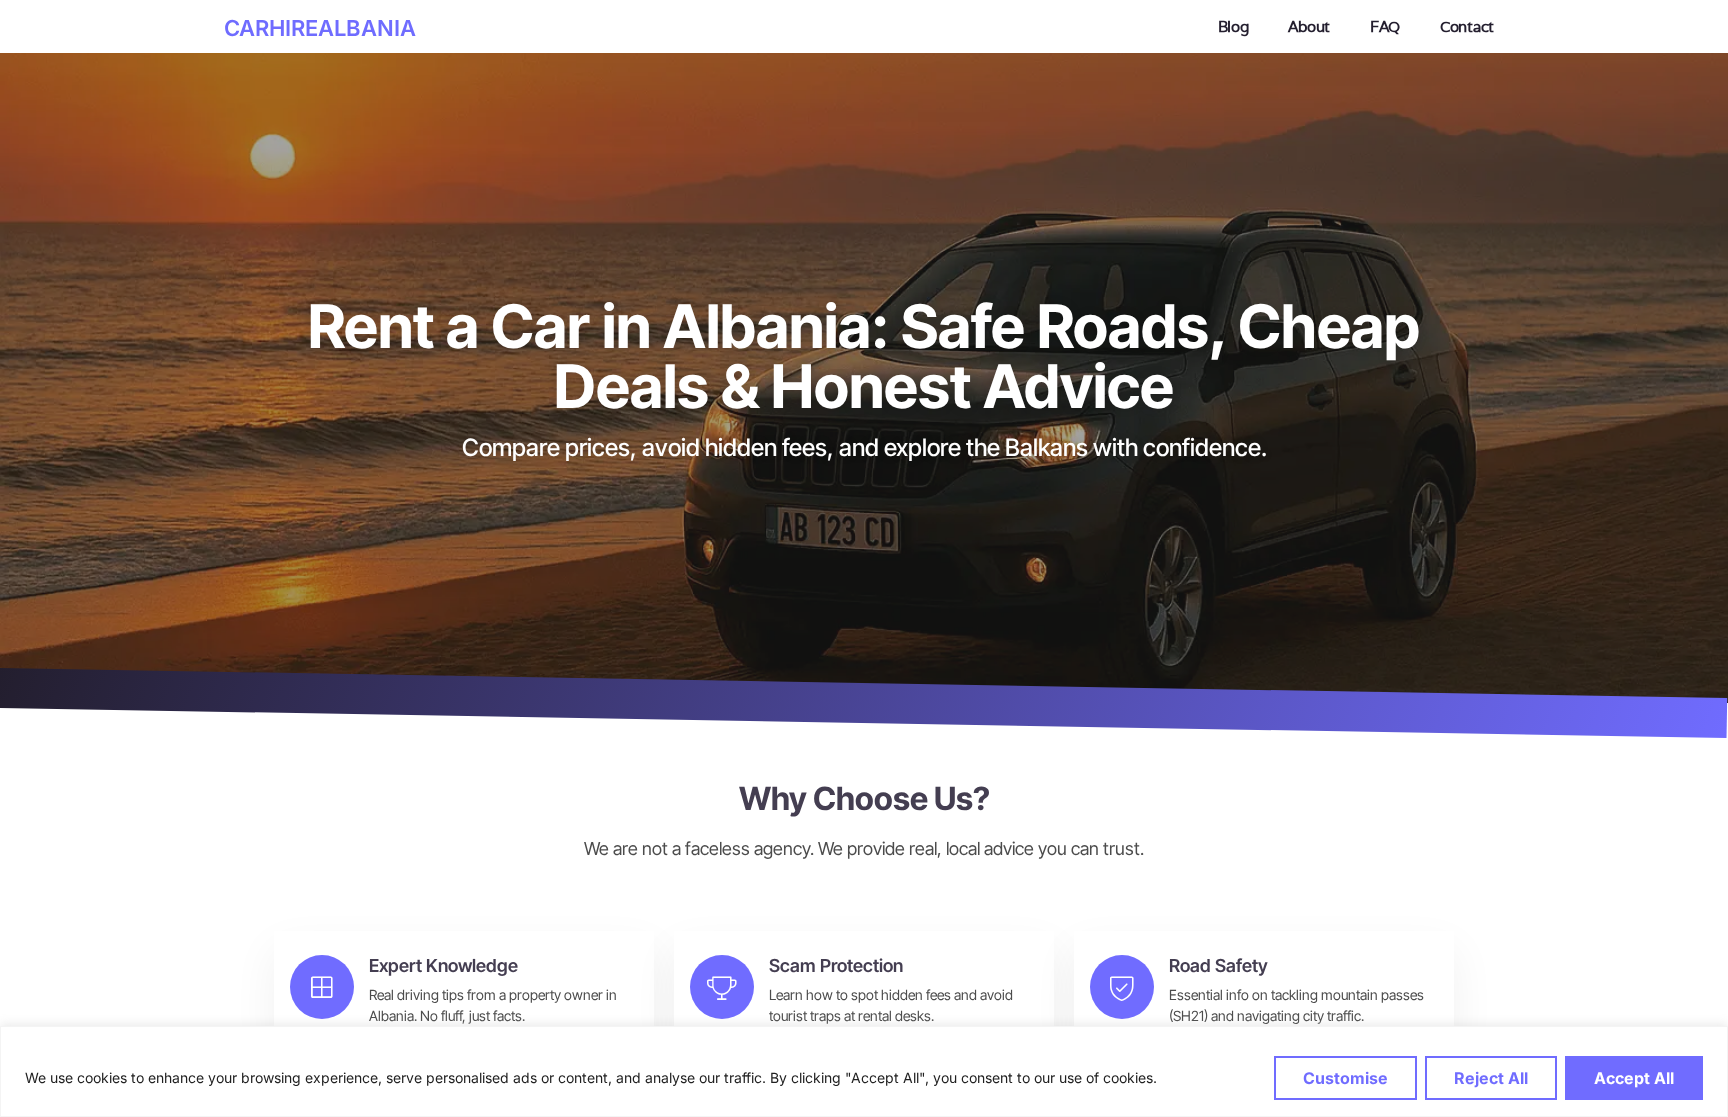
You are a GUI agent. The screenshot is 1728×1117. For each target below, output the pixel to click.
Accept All (1634, 1078)
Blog (1233, 26)
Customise (1345, 1078)
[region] (864, 1071)
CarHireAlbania (320, 28)
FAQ (1385, 26)
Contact (1467, 26)
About (1309, 26)
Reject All (1491, 1078)
